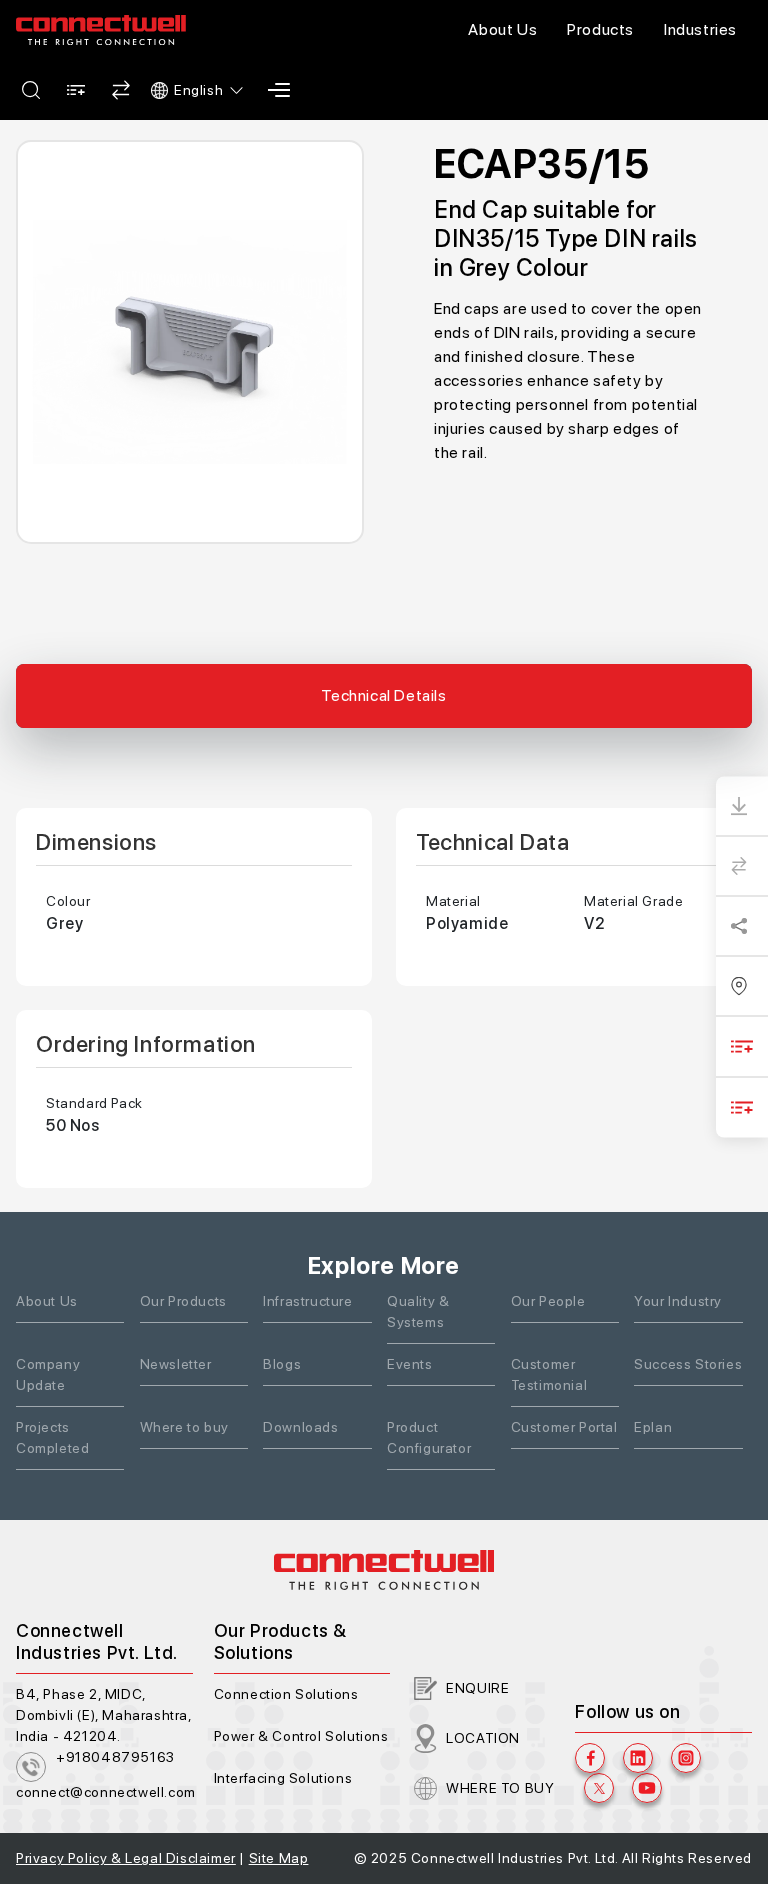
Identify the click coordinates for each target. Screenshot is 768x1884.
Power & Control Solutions (301, 1736)
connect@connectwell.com (106, 1792)
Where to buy (184, 1427)
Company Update (48, 1374)
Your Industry (678, 1301)
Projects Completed (52, 1437)
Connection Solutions (286, 1694)
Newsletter (176, 1364)
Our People (548, 1301)
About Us (502, 29)
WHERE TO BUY (500, 1788)
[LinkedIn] (638, 1758)
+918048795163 (115, 1757)
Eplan (653, 1427)
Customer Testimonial (549, 1374)
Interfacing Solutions (283, 1778)
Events (410, 1364)
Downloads (300, 1427)
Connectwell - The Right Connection (101, 30)
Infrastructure (307, 1301)
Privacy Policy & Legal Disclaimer (126, 1858)
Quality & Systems (418, 1311)
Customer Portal (564, 1427)
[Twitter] (599, 1788)
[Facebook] (590, 1758)
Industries (700, 29)
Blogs (282, 1364)
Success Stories (688, 1364)
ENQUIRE (477, 1688)
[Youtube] (647, 1788)
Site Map (279, 1858)
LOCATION (483, 1738)
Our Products (183, 1301)
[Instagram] (686, 1758)
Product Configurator (429, 1437)
